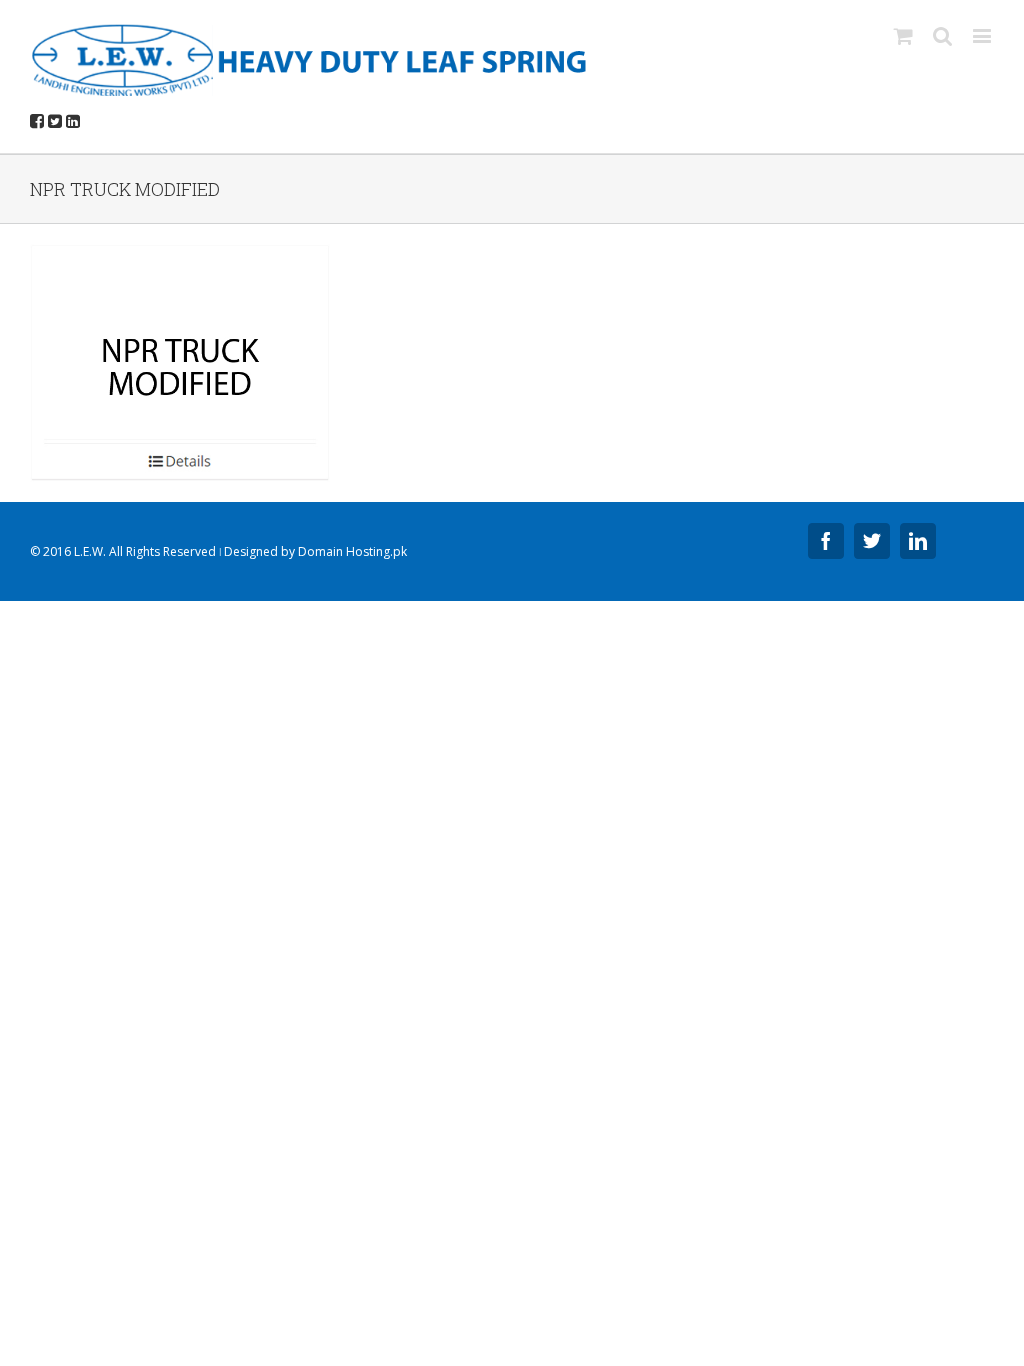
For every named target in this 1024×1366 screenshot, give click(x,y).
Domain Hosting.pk (352, 551)
